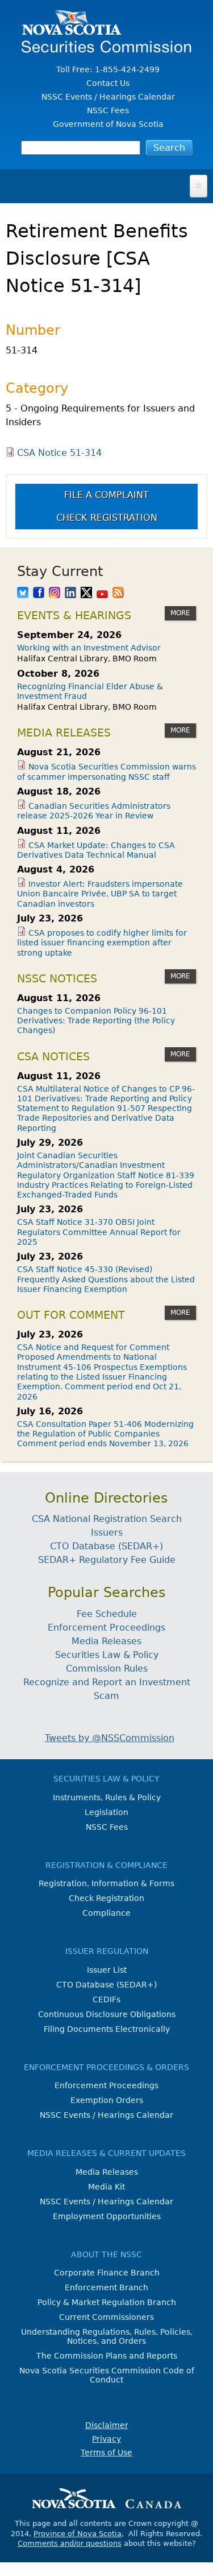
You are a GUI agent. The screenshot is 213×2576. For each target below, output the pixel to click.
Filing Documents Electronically (107, 2029)
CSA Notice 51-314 (59, 453)
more (180, 613)
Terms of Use (106, 2452)
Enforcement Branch (106, 2287)
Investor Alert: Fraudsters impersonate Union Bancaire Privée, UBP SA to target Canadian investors (100, 894)
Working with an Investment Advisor (89, 648)
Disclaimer (107, 2425)
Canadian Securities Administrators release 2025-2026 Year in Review (94, 811)
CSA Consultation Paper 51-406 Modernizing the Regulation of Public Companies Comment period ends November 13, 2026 (105, 1434)
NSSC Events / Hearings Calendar (108, 97)
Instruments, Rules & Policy (107, 1797)
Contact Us (108, 83)
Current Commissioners (106, 2317)
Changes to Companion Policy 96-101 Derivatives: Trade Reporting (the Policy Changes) (96, 1021)
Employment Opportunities (107, 2216)
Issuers (107, 1532)
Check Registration (107, 518)
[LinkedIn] (70, 594)
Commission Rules (107, 1668)
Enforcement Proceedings (106, 1628)
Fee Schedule (107, 1614)
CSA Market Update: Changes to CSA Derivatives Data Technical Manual (96, 850)
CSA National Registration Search (107, 1519)
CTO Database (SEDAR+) (106, 1546)
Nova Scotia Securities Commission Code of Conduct (107, 2375)
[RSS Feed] (118, 594)
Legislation (106, 1812)
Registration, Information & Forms (106, 1883)
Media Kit (106, 2187)
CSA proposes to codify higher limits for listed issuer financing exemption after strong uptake (102, 943)
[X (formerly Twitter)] (86, 594)
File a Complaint (106, 495)
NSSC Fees (108, 110)
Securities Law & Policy (107, 1655)
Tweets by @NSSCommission (110, 1738)
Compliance (106, 1913)
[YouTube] (102, 594)
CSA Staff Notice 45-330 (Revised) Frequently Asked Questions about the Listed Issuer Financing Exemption (106, 1279)
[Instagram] (55, 594)
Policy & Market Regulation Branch (107, 2302)
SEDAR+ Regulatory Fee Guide (107, 1560)
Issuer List (107, 1970)
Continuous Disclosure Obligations (107, 2014)
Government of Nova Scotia (108, 124)
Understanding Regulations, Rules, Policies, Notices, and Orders (107, 2336)
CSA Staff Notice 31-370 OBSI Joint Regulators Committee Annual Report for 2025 (99, 1232)
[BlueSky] (23, 594)
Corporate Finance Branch (107, 2273)
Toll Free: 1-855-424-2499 (108, 69)
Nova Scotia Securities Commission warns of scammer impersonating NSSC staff (106, 771)
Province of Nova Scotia (78, 2534)
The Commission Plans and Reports (107, 2356)
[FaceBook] (39, 594)
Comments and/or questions (70, 2543)
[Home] (106, 47)
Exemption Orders (107, 2100)
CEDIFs (106, 1999)
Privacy (106, 2439)
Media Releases (106, 1641)
